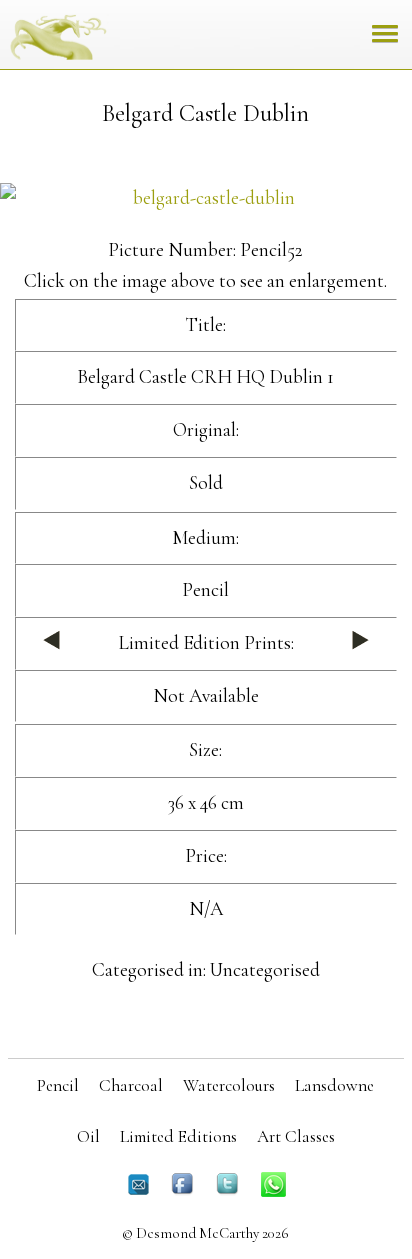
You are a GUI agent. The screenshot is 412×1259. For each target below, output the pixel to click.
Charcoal (131, 1085)
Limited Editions (178, 1136)
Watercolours (229, 1085)
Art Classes (296, 1136)
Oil (88, 1136)
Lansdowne (334, 1085)
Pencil (58, 1085)
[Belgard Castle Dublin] (206, 198)
